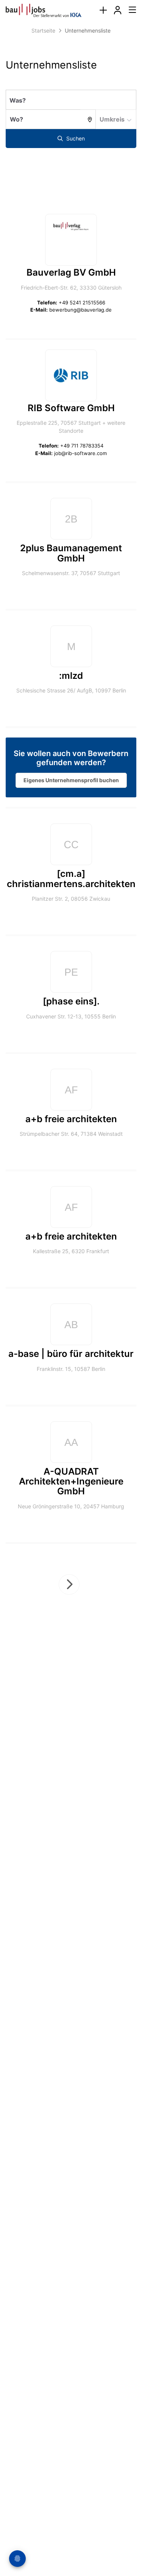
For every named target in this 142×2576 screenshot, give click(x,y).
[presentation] (103, 10)
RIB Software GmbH (71, 408)
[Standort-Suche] (88, 119)
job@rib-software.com (80, 453)
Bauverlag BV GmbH (71, 272)
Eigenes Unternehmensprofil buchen (71, 780)
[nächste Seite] (69, 1584)
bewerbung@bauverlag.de (80, 310)
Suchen (75, 138)
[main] (71, 846)
